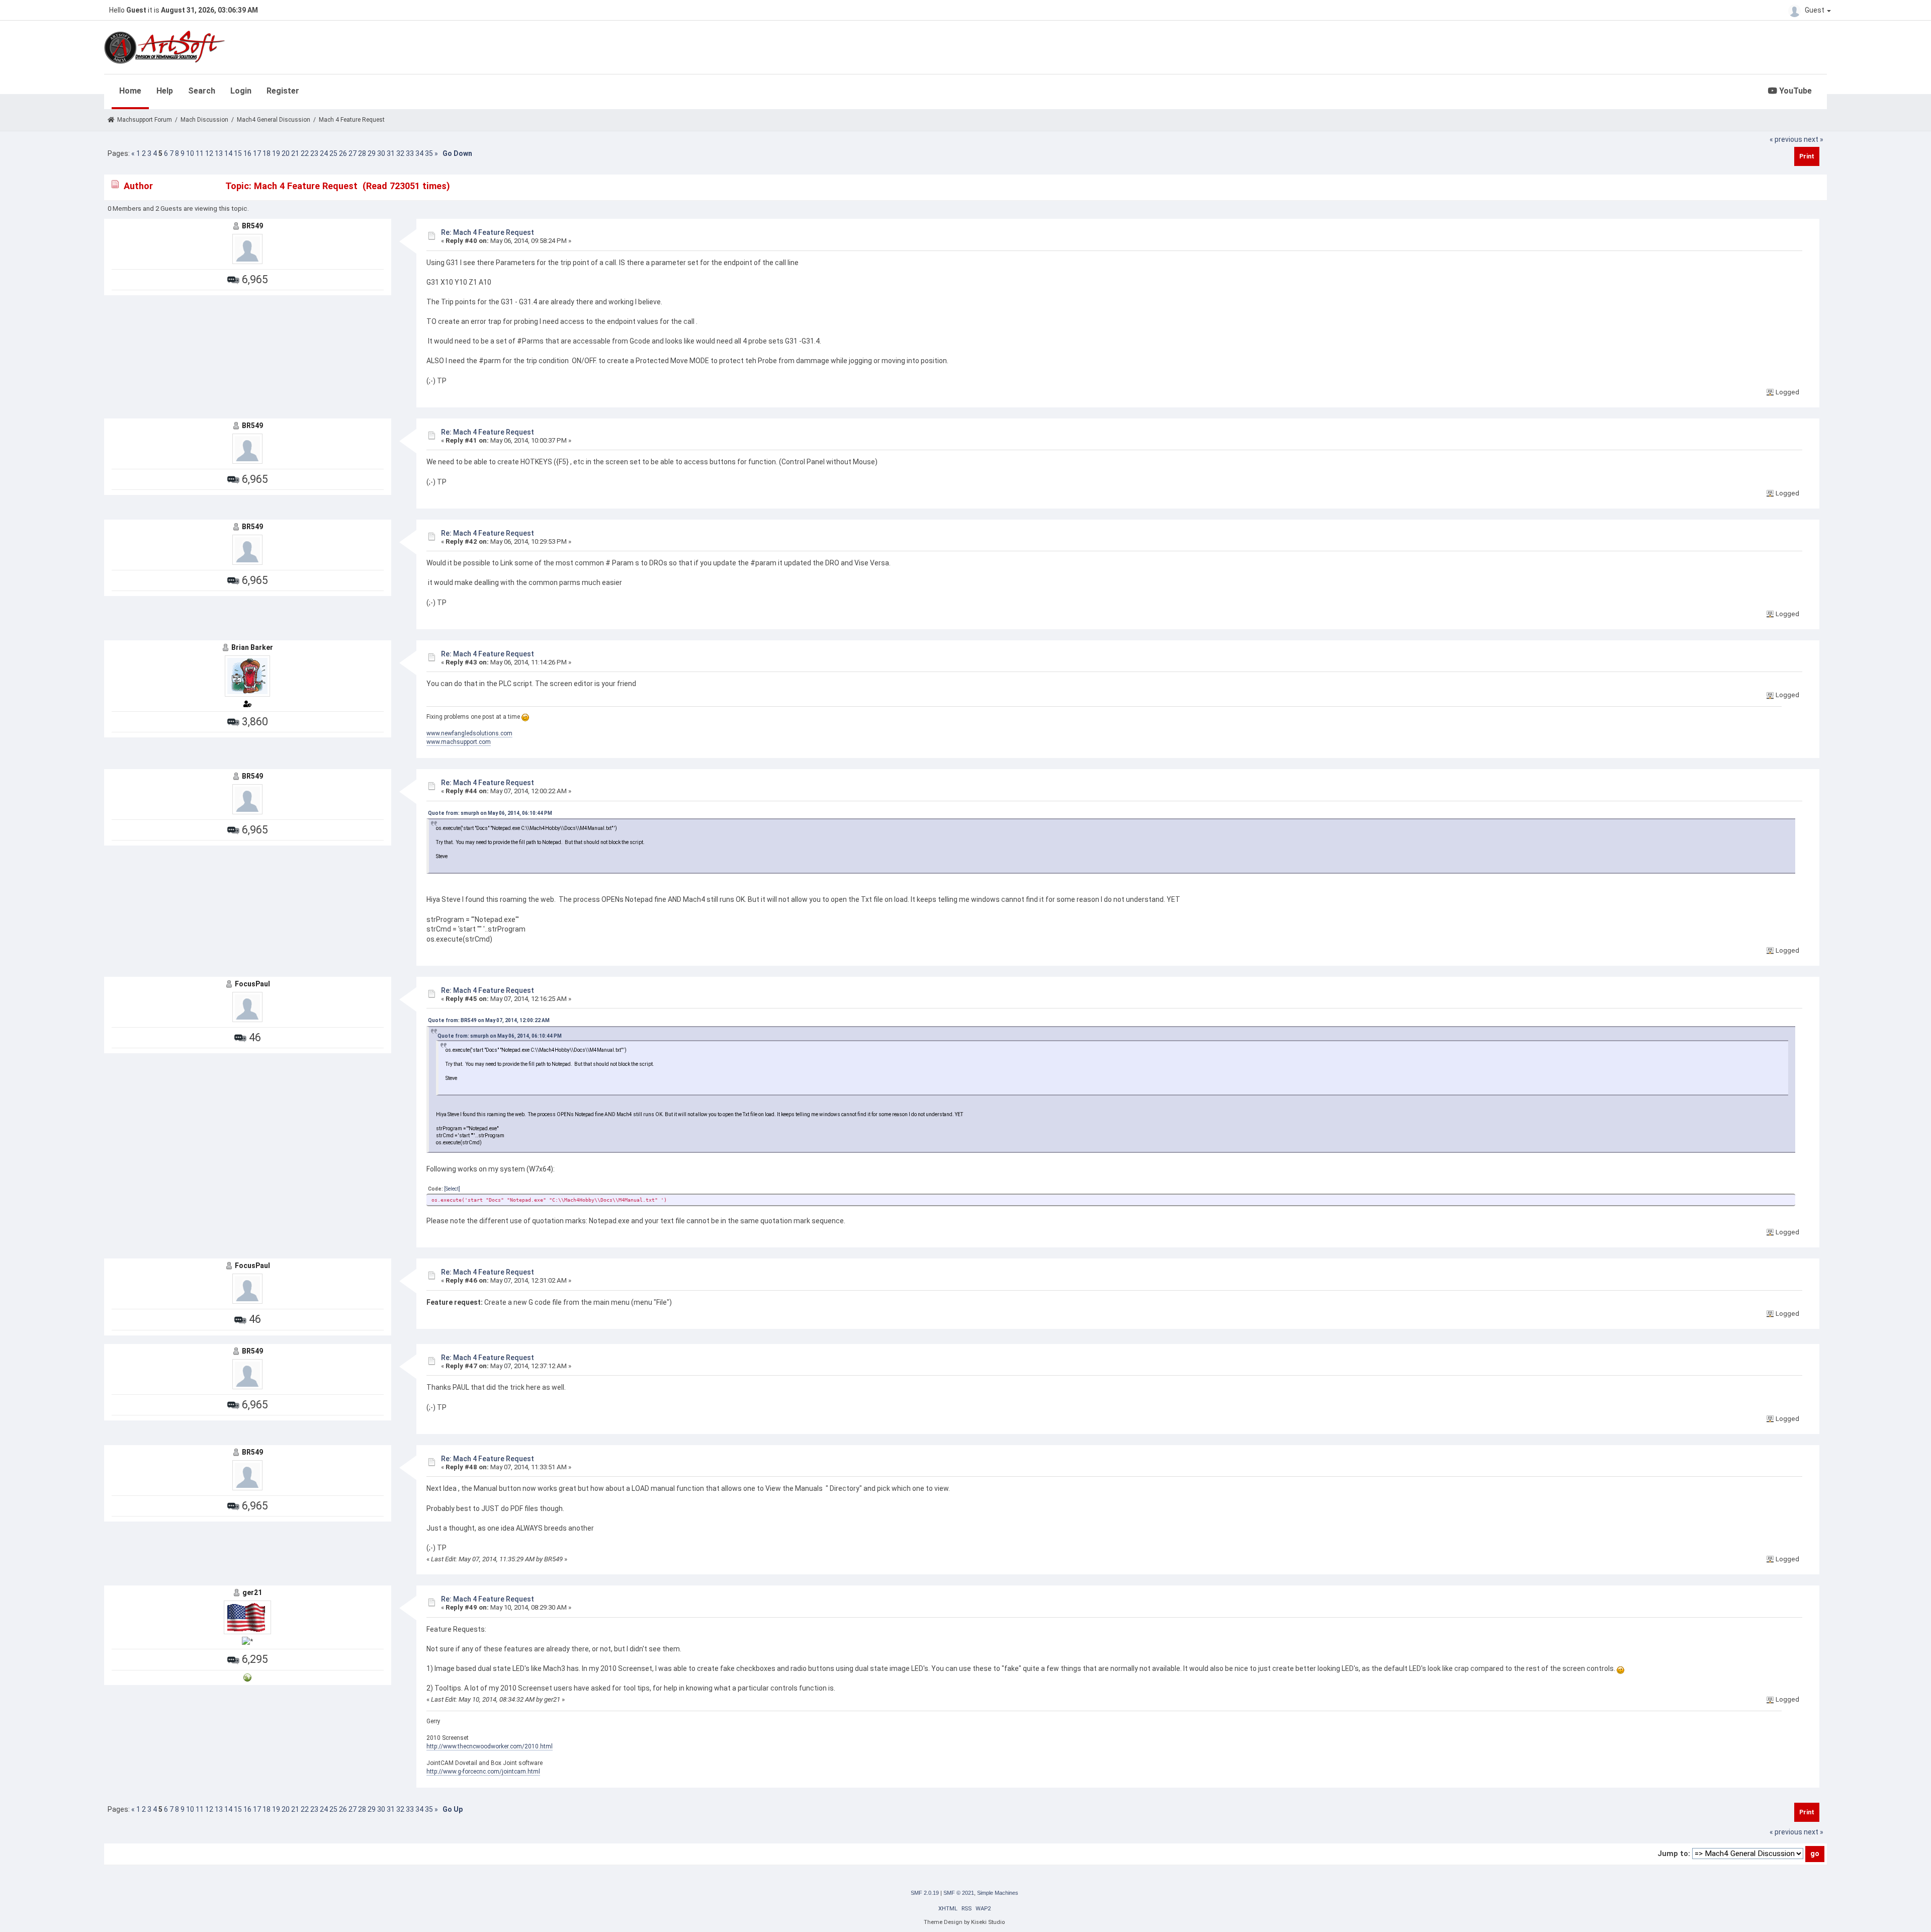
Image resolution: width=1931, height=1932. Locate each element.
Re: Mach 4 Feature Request (488, 232)
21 (295, 153)
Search (202, 91)
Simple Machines (998, 1893)
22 (305, 153)
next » (1814, 139)
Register (283, 91)
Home (130, 91)
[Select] (452, 1189)
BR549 (252, 226)
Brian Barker (252, 647)
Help (165, 91)
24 (324, 153)
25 (333, 153)
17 (257, 153)
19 (276, 153)
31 (391, 153)
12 (209, 153)
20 (286, 153)
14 (228, 153)
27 (353, 153)
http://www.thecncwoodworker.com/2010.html (490, 1746)
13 (219, 153)
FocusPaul (252, 984)
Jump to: (1674, 1854)
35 (429, 153)
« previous (1786, 139)
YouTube (1794, 91)
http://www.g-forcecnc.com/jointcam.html (483, 1772)
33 (410, 153)
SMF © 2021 (959, 1893)
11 (200, 153)
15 (238, 153)
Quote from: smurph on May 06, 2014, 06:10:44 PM (490, 813)
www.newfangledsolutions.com (469, 733)
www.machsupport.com (459, 742)
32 (400, 153)
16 (247, 153)
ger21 (252, 1592)
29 (372, 153)
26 (343, 153)
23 (314, 153)
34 (419, 153)
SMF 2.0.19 (925, 1893)
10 (190, 153)
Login (241, 91)
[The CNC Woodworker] (247, 1677)
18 (267, 153)
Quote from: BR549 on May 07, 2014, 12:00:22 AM (489, 1020)
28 (362, 153)
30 (381, 153)
